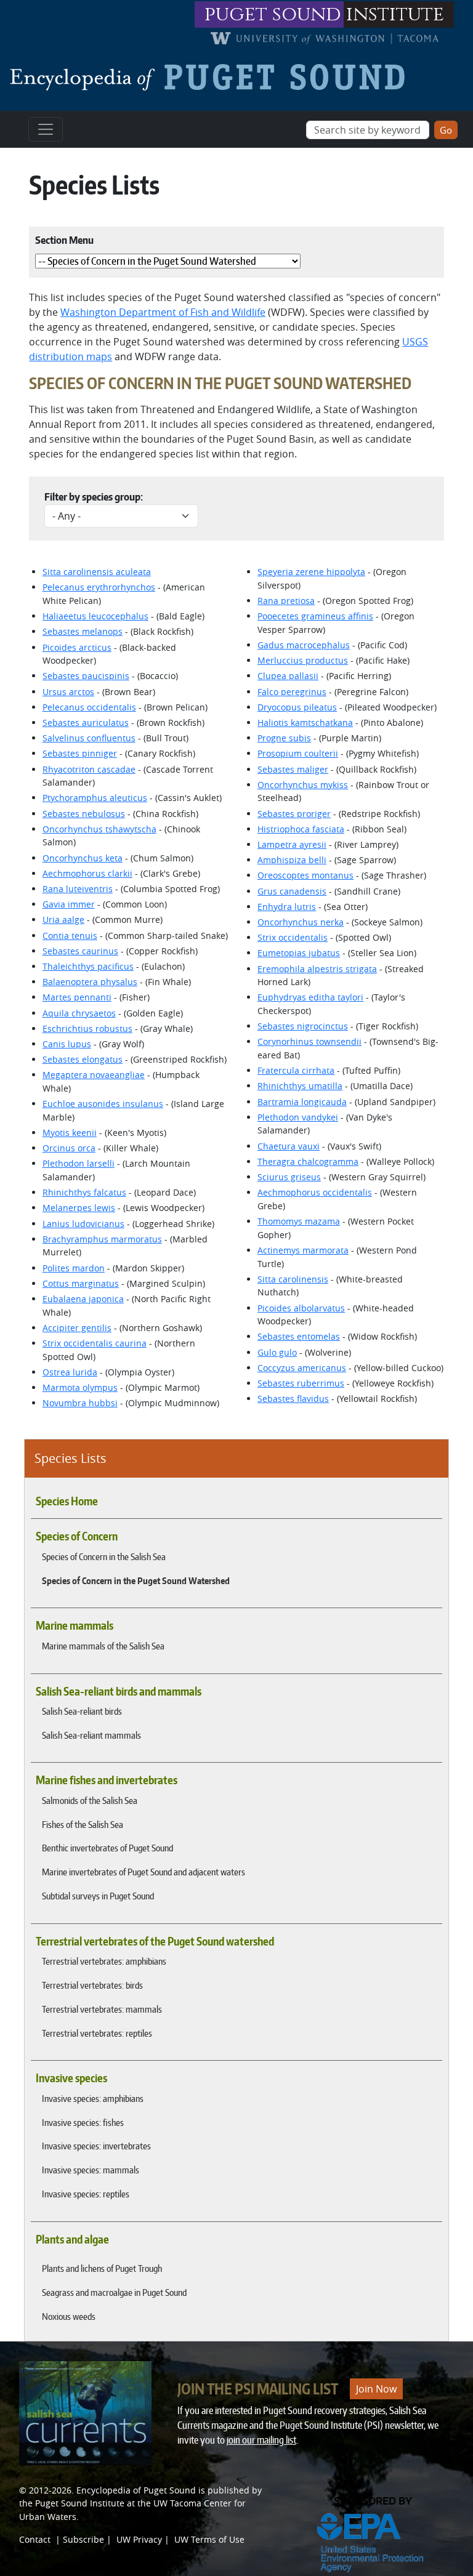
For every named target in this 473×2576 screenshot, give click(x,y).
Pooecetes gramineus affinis (315, 616)
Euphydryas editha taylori (310, 997)
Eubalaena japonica (83, 1299)
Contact (35, 2539)
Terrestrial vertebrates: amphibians (104, 1961)
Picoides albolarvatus (301, 1308)
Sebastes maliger (293, 769)
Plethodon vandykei (298, 1117)
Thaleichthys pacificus (88, 966)
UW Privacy (139, 2539)
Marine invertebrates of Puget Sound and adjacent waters (144, 1872)
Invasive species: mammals (91, 2170)
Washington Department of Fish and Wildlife (163, 312)
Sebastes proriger (294, 814)
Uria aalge (63, 920)
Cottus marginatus (81, 1283)
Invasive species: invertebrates (96, 2146)
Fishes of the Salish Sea (83, 1824)
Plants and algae (72, 2239)
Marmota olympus (80, 1387)
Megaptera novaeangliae (94, 1075)
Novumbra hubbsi (80, 1403)
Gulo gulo (277, 1352)
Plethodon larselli (79, 1163)
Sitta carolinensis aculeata (97, 572)
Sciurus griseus (289, 1177)
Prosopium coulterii (298, 753)
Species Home (67, 1501)
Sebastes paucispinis (86, 676)
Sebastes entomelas (299, 1336)
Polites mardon (74, 1268)
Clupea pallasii (288, 676)
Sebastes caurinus (80, 951)
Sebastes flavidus (293, 1399)
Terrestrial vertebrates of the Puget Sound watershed (155, 1941)
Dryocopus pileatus (297, 707)
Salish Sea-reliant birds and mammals (119, 1691)
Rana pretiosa (286, 601)
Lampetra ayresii (292, 844)
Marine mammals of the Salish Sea (103, 1646)
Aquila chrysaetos (79, 1013)
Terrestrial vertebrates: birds (92, 1985)
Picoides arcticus (77, 647)
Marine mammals (75, 1625)
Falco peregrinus (292, 692)
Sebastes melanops (83, 631)
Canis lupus (67, 1044)
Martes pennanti (77, 997)
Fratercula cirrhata (296, 1070)
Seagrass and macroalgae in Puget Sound (114, 2292)
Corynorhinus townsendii (309, 1041)
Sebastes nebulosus (84, 814)
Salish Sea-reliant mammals (91, 1735)
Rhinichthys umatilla (300, 1086)
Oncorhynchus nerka (301, 922)
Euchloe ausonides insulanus (103, 1104)
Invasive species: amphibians (93, 2098)
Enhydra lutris (287, 907)
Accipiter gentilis (77, 1328)
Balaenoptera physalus (90, 982)
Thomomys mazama (299, 1221)
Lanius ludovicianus (83, 1224)
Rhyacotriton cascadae (89, 769)
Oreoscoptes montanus (305, 875)
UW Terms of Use (209, 2539)
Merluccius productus (303, 660)
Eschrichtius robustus (87, 1028)
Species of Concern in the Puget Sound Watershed (136, 1580)
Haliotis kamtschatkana (305, 722)
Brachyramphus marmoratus (102, 1239)
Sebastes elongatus (83, 1059)
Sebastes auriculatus (86, 722)
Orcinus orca (69, 1148)
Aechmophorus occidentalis (315, 1192)
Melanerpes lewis (79, 1208)
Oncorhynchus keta (83, 858)
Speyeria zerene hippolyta (311, 572)
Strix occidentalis (293, 937)
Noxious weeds (69, 2316)
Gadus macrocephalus (304, 645)
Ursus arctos (68, 692)
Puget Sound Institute (80, 2503)
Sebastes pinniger (80, 753)
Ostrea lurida (70, 1372)
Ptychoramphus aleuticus (95, 798)
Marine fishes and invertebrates (107, 1780)
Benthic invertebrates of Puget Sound (107, 1848)
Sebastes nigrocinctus (303, 1026)
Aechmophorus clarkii (87, 873)
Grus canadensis (292, 891)
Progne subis (284, 738)
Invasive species (71, 2078)
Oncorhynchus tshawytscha (99, 829)
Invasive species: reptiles (86, 2194)
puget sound (273, 14)
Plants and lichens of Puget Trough (102, 2268)
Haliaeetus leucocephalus (95, 616)
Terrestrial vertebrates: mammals (102, 2009)
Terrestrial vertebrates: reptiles (97, 2033)
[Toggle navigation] (46, 129)
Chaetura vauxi (289, 1146)
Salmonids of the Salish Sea (90, 1800)
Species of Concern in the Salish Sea (104, 1556)
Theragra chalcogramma (308, 1161)
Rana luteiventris (78, 889)
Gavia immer (69, 904)
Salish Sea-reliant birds (82, 1711)
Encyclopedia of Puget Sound (136, 2490)
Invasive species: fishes (83, 2122)
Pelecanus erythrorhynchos (99, 587)
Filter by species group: (94, 497)
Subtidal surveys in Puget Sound (98, 1896)
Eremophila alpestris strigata (317, 969)
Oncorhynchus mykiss (303, 785)
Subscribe (83, 2539)
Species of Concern (77, 1536)
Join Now (376, 2389)
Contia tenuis (70, 936)
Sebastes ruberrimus (301, 1383)
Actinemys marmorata (303, 1250)
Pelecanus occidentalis (89, 707)
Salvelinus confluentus (89, 738)
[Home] (212, 77)
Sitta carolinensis (293, 1279)
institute (395, 14)
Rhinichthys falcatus (84, 1192)
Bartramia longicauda (302, 1102)
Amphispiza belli (292, 860)
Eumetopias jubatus (299, 953)
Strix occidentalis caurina (95, 1343)
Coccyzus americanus (302, 1368)
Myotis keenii (70, 1133)
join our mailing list (261, 2440)
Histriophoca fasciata (301, 829)
